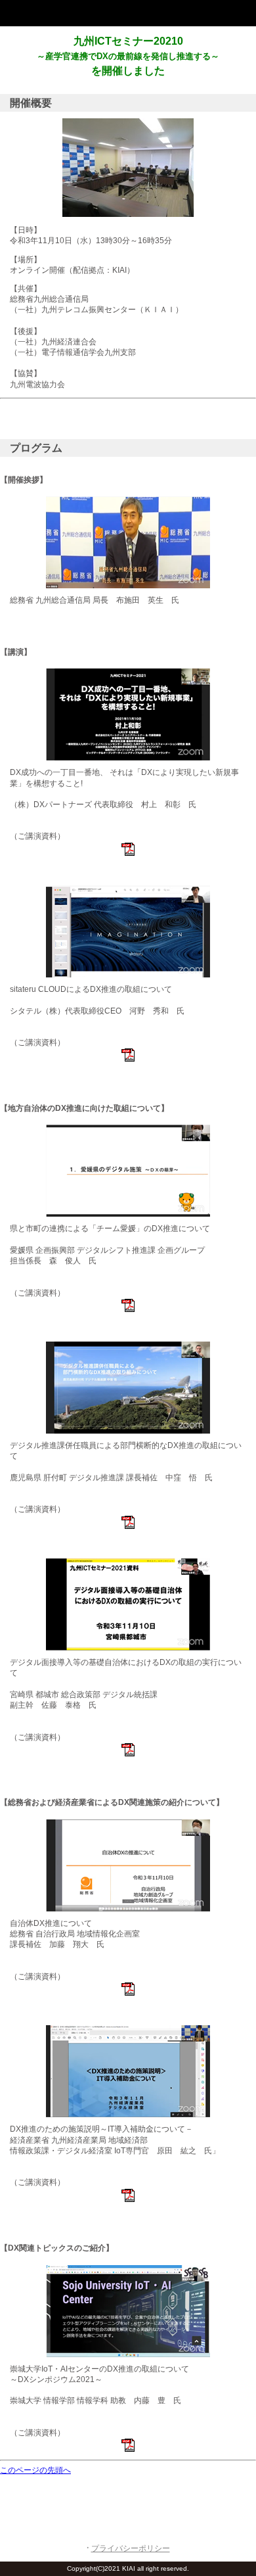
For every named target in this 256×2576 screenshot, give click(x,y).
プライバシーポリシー (131, 2548)
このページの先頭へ (35, 2470)
